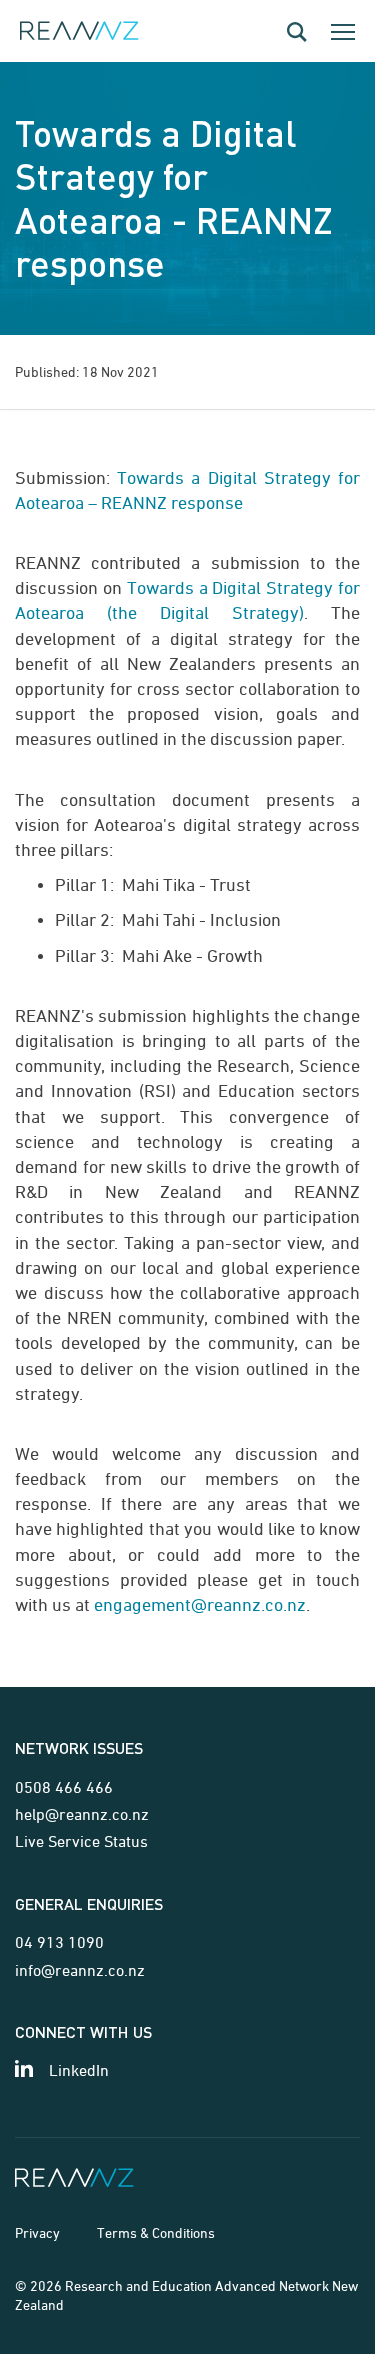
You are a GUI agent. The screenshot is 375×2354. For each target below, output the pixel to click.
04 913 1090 (59, 1942)
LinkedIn (79, 2070)
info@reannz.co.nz (80, 1970)
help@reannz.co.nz (82, 1814)
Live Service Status (81, 1841)
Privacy (37, 2232)
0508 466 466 (64, 1787)
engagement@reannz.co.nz (200, 1604)
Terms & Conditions (156, 2232)
